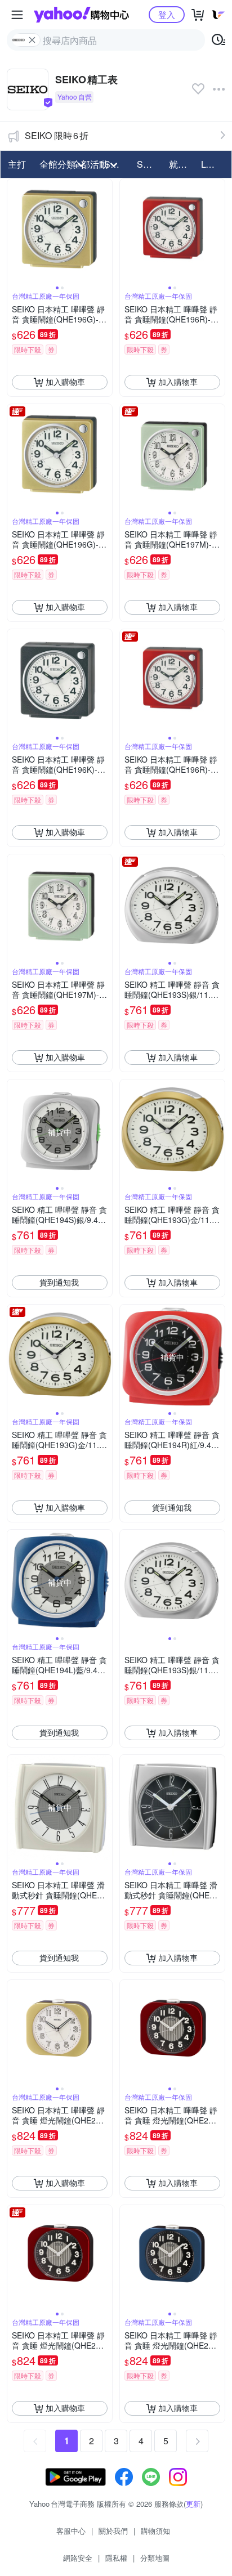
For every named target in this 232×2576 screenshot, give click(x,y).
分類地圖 (155, 2558)
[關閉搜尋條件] (32, 40)
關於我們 (113, 2531)
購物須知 (155, 2531)
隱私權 (116, 2558)
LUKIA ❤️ (214, 164)
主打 (17, 164)
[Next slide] (105, 231)
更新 (193, 2504)
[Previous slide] (15, 231)
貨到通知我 (59, 1282)
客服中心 (71, 2531)
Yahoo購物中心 (81, 15)
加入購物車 (65, 382)
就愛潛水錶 (182, 164)
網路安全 (78, 2558)
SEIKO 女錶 (150, 164)
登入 (167, 14)
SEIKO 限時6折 (57, 135)
